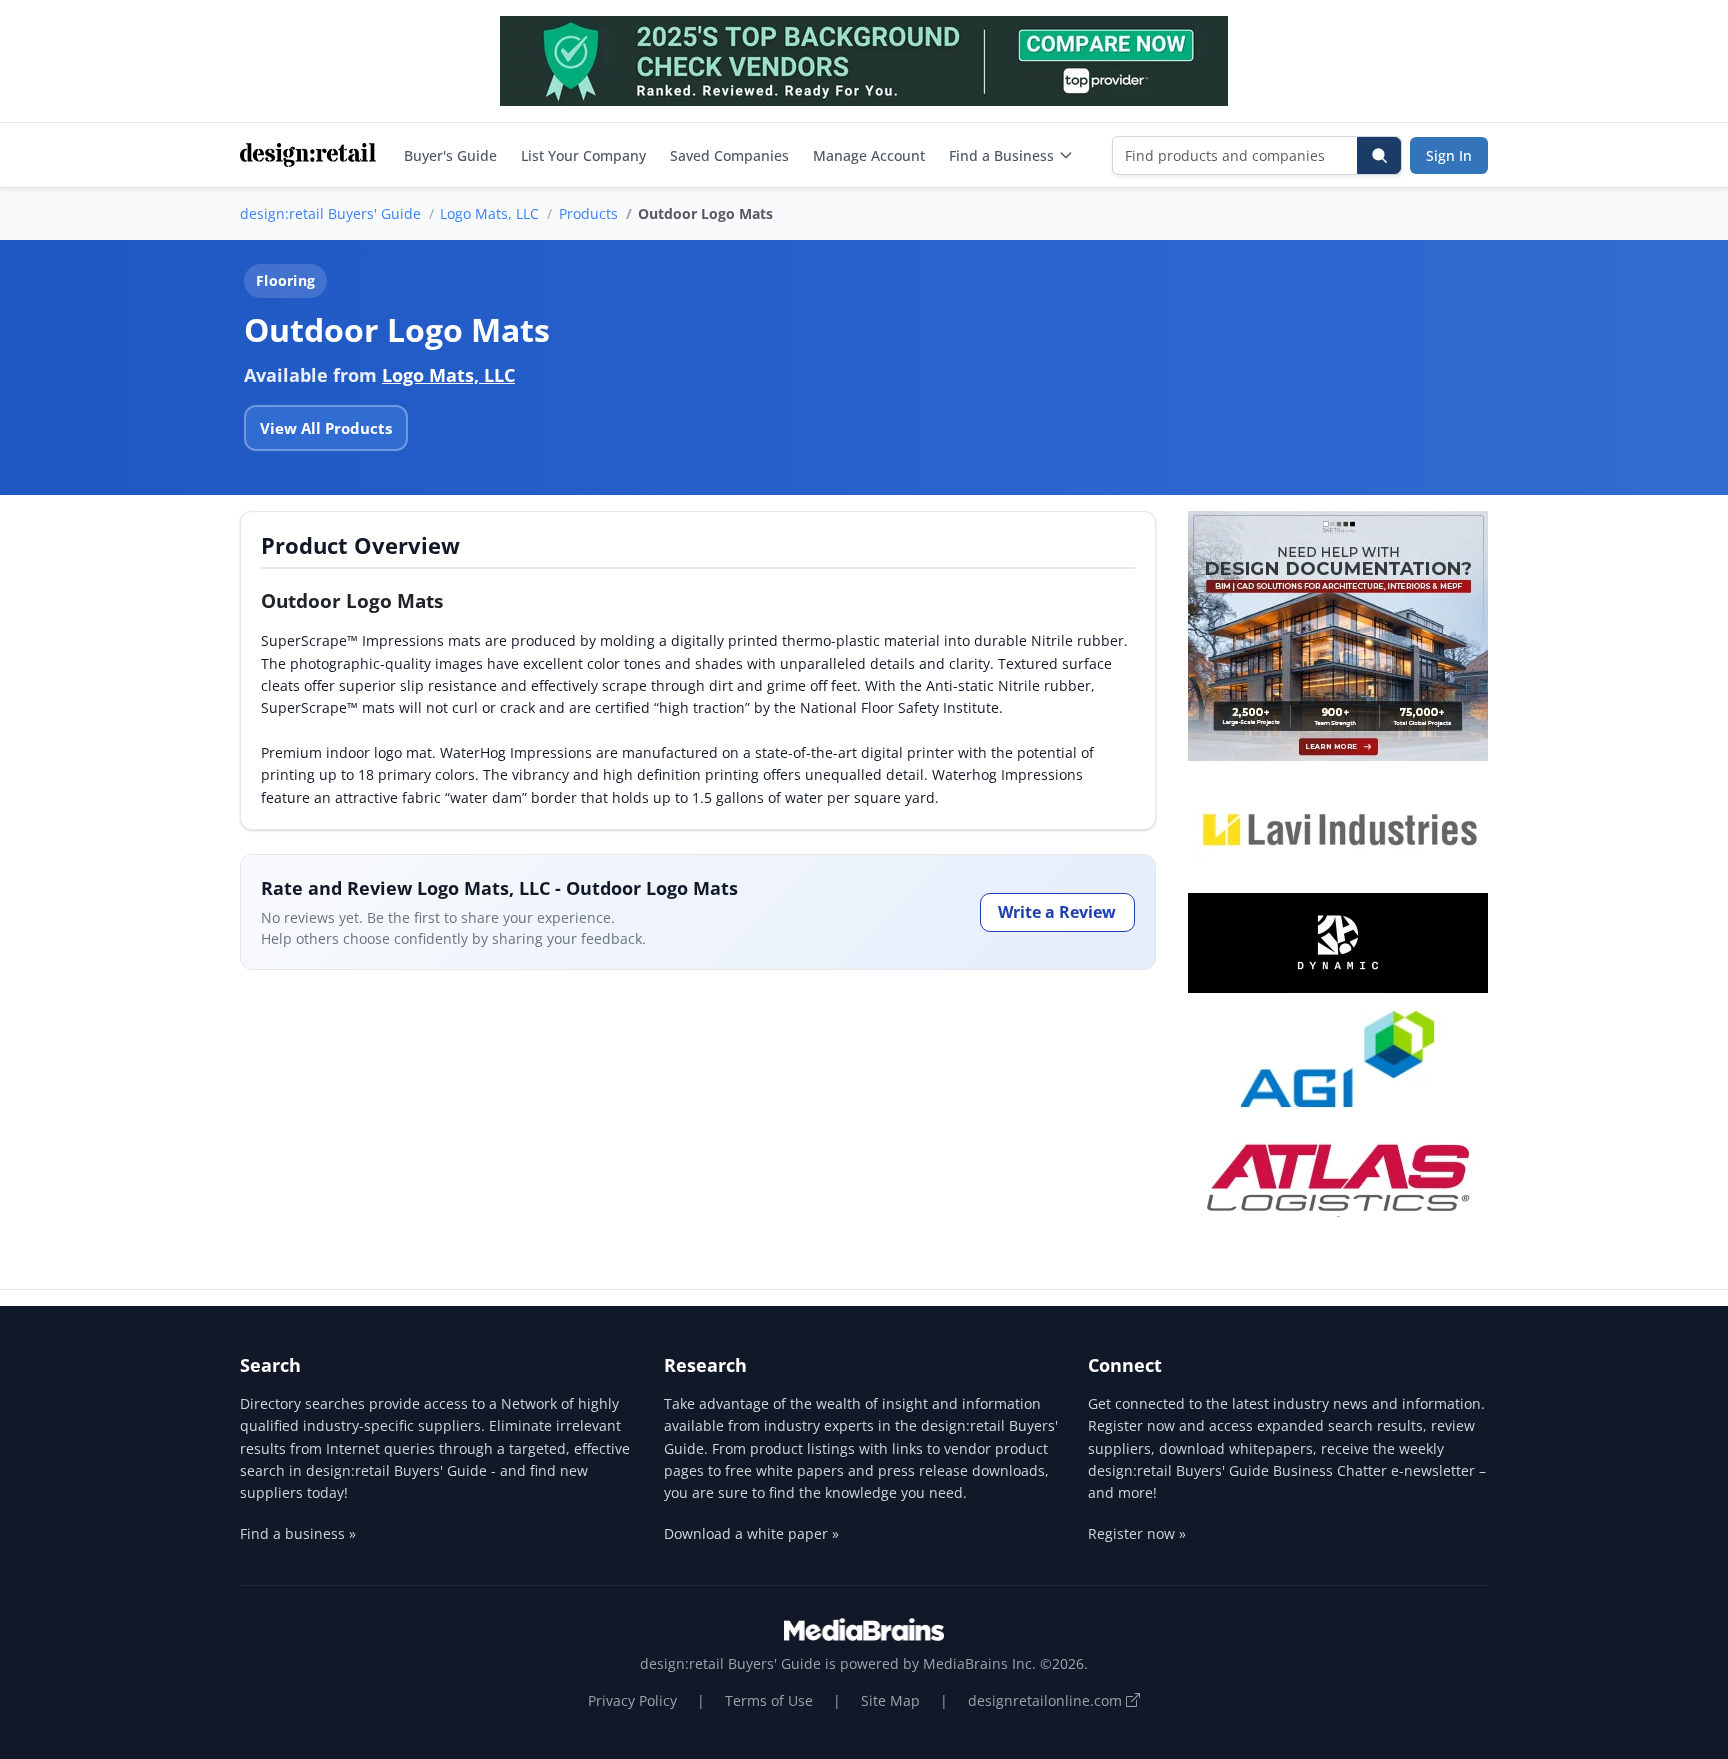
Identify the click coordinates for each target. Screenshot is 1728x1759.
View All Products (326, 428)
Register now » (1137, 1533)
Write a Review (1057, 912)
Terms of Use (769, 1700)
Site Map (890, 1700)
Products (588, 213)
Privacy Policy (632, 1700)
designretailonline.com (1047, 1700)
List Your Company (583, 155)
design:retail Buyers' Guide (330, 213)
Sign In (1449, 155)
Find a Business (1001, 155)
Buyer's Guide (450, 155)
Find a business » (298, 1533)
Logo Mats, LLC (489, 213)
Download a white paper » (751, 1533)
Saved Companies (729, 155)
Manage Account (869, 155)
